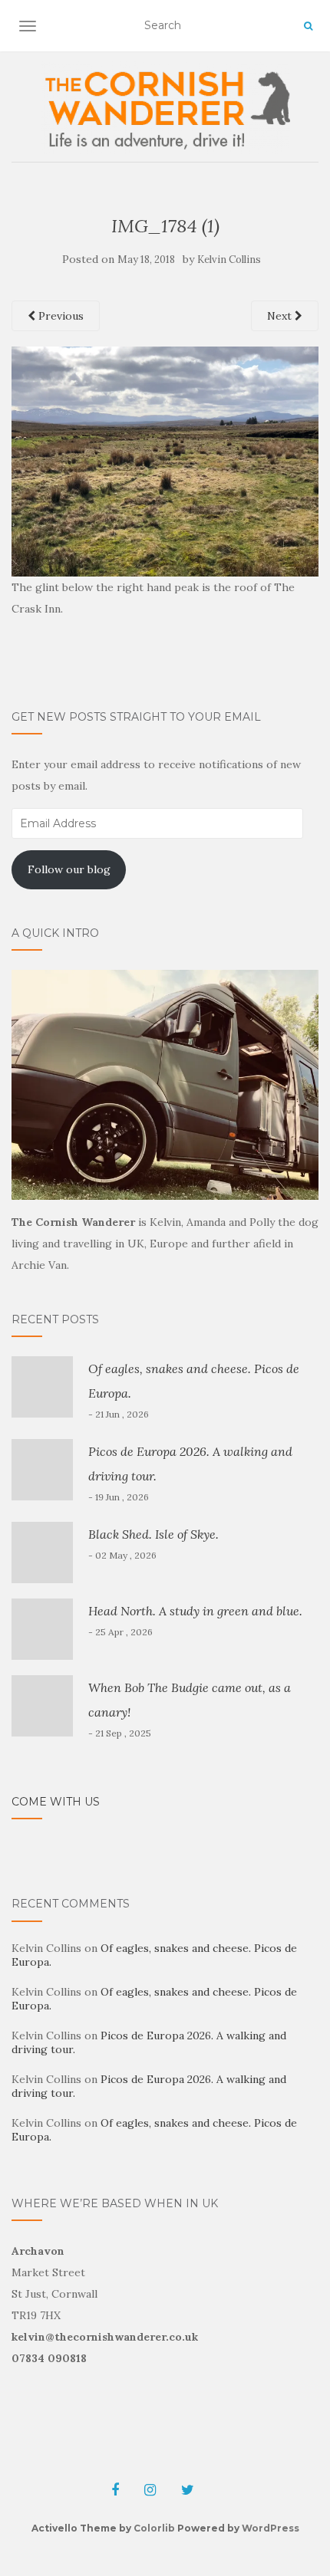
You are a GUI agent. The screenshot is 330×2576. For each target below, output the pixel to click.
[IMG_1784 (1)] (165, 460)
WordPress (271, 2528)
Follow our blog (69, 869)
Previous (59, 316)
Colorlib (154, 2528)
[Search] (308, 26)
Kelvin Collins (229, 260)
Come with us (56, 1802)
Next (281, 316)
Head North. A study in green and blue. (195, 1611)
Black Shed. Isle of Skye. (153, 1534)
